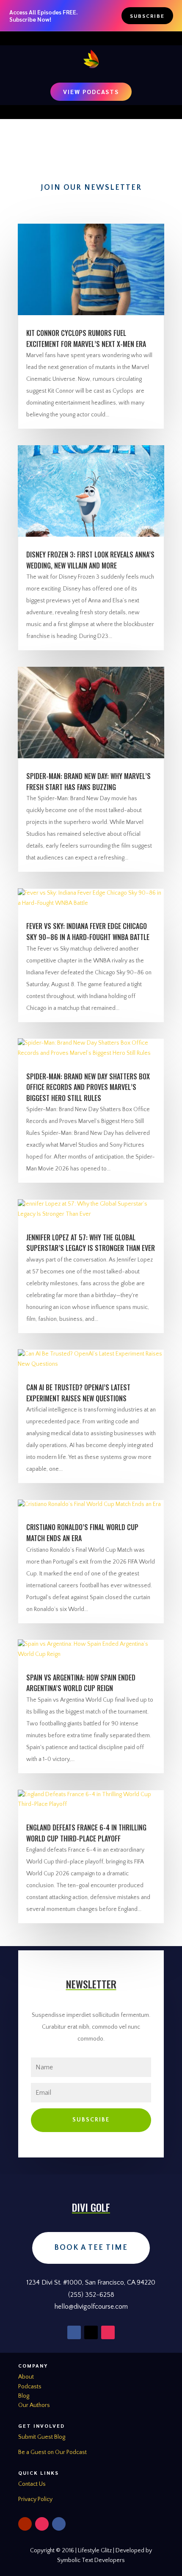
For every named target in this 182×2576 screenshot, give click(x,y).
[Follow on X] (91, 2332)
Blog (24, 2396)
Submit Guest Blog (42, 2437)
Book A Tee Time (91, 2248)
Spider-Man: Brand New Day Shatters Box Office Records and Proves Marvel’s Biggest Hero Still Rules (88, 1087)
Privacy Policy (35, 2499)
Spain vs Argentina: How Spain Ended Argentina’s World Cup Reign (81, 1683)
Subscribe (147, 16)
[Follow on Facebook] (74, 2332)
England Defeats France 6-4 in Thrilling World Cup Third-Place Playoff (86, 1833)
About (26, 2377)
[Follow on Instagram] (108, 2332)
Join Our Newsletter (91, 188)
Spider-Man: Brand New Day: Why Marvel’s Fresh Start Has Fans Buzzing (88, 782)
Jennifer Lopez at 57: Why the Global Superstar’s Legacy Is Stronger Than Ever (91, 1243)
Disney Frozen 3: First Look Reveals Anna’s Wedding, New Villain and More (90, 560)
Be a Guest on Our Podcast (52, 2452)
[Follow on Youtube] (25, 2524)
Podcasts (30, 2387)
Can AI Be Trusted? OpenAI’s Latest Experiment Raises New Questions (78, 1393)
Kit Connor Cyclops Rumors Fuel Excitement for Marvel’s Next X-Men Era (86, 338)
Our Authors (34, 2405)
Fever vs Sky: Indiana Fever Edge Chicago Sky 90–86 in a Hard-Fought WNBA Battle (88, 932)
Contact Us (32, 2484)
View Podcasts (91, 92)
